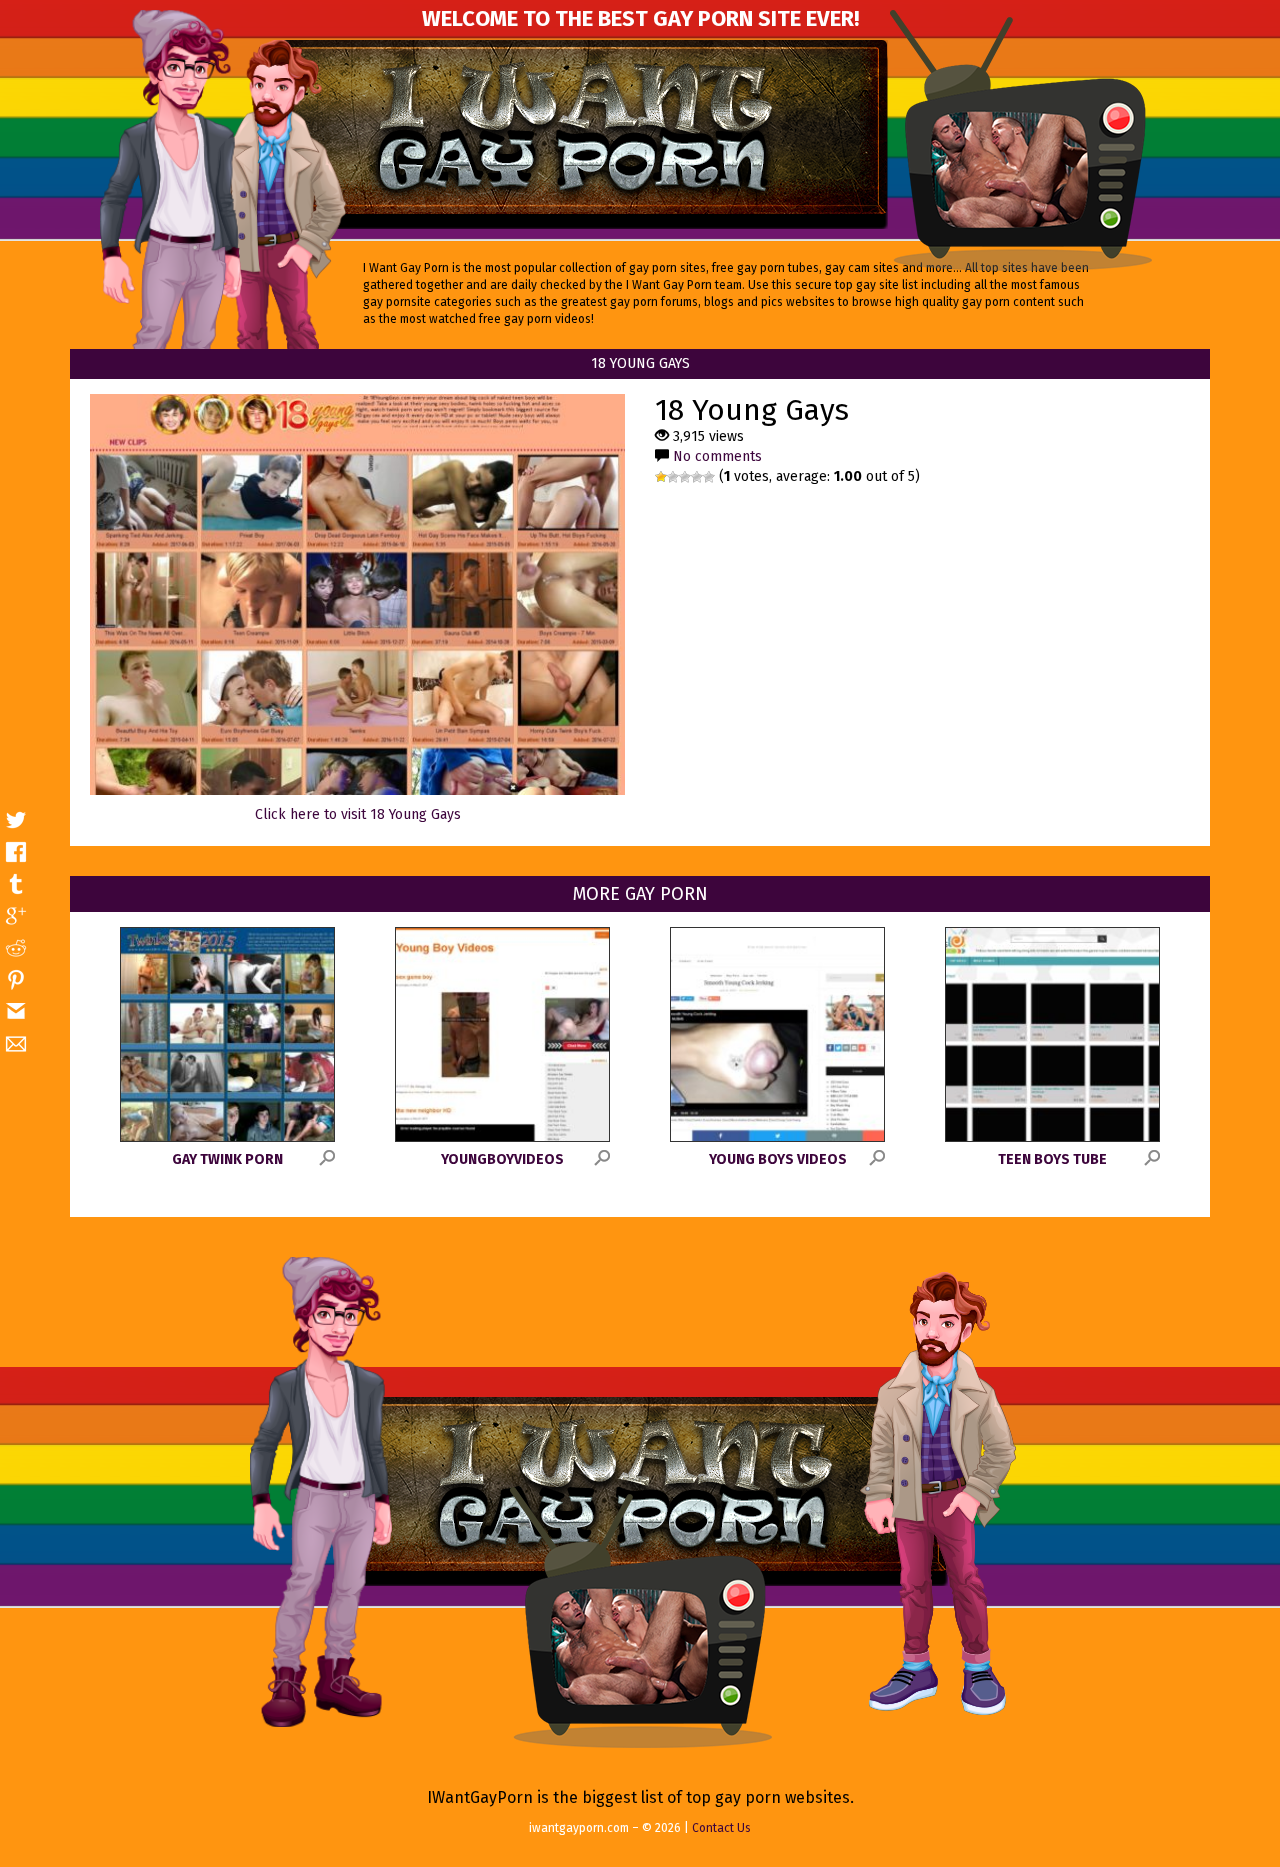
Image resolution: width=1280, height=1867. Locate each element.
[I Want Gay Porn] (584, 134)
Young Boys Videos (778, 1159)
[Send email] (16, 1044)
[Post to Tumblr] (16, 884)
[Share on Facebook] (16, 852)
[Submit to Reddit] (16, 948)
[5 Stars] (709, 477)
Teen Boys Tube (1052, 1159)
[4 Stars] (697, 477)
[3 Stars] (685, 477)
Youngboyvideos (502, 1159)
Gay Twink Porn (227, 1159)
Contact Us (721, 1828)
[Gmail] (16, 1012)
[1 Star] (661, 477)
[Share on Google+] (16, 916)
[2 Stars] (673, 477)
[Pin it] (16, 980)
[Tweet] (16, 820)
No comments (717, 456)
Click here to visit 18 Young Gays (358, 814)
